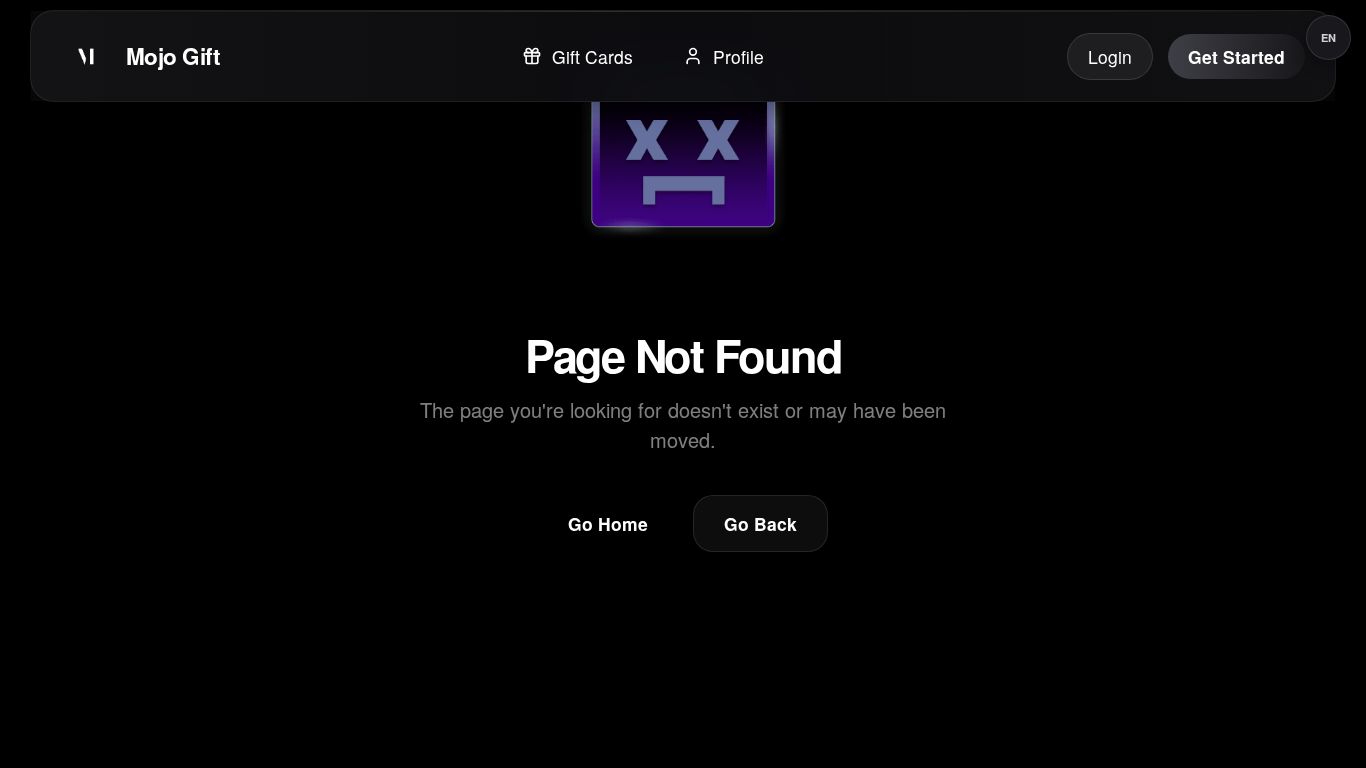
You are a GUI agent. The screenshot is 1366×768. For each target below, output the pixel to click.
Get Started (1236, 56)
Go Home (608, 523)
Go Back (760, 523)
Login (1110, 56)
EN (1328, 37)
